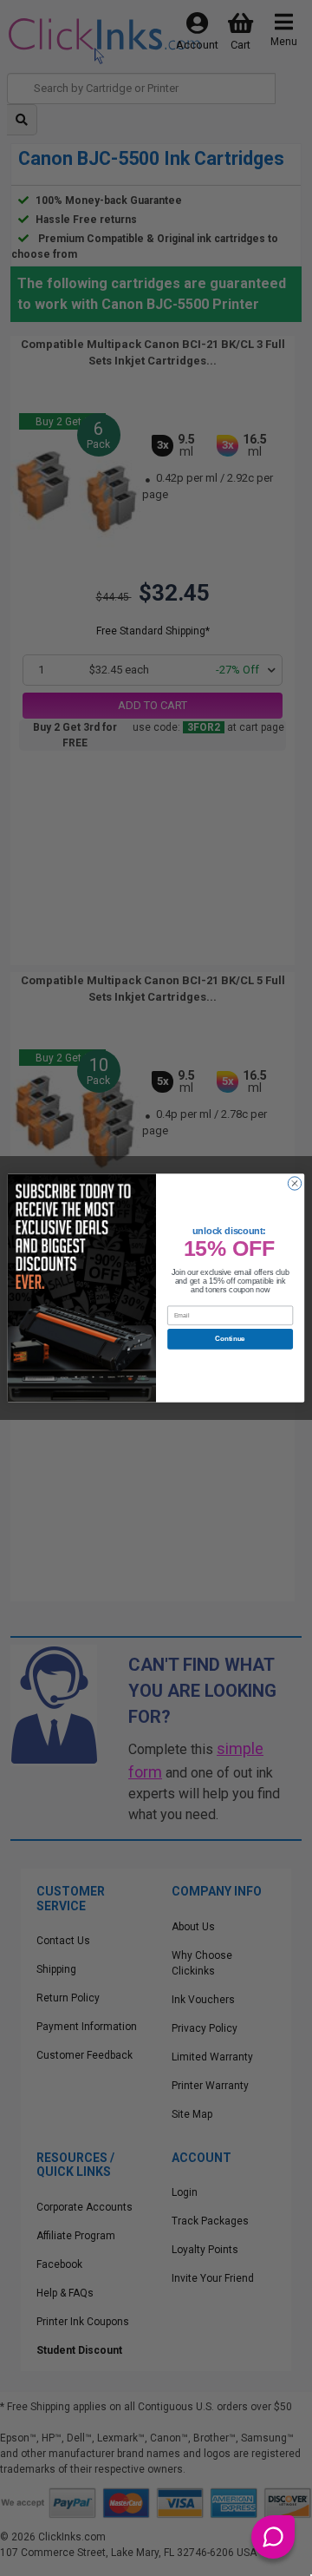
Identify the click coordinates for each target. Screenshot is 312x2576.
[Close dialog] (294, 1183)
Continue (230, 1339)
